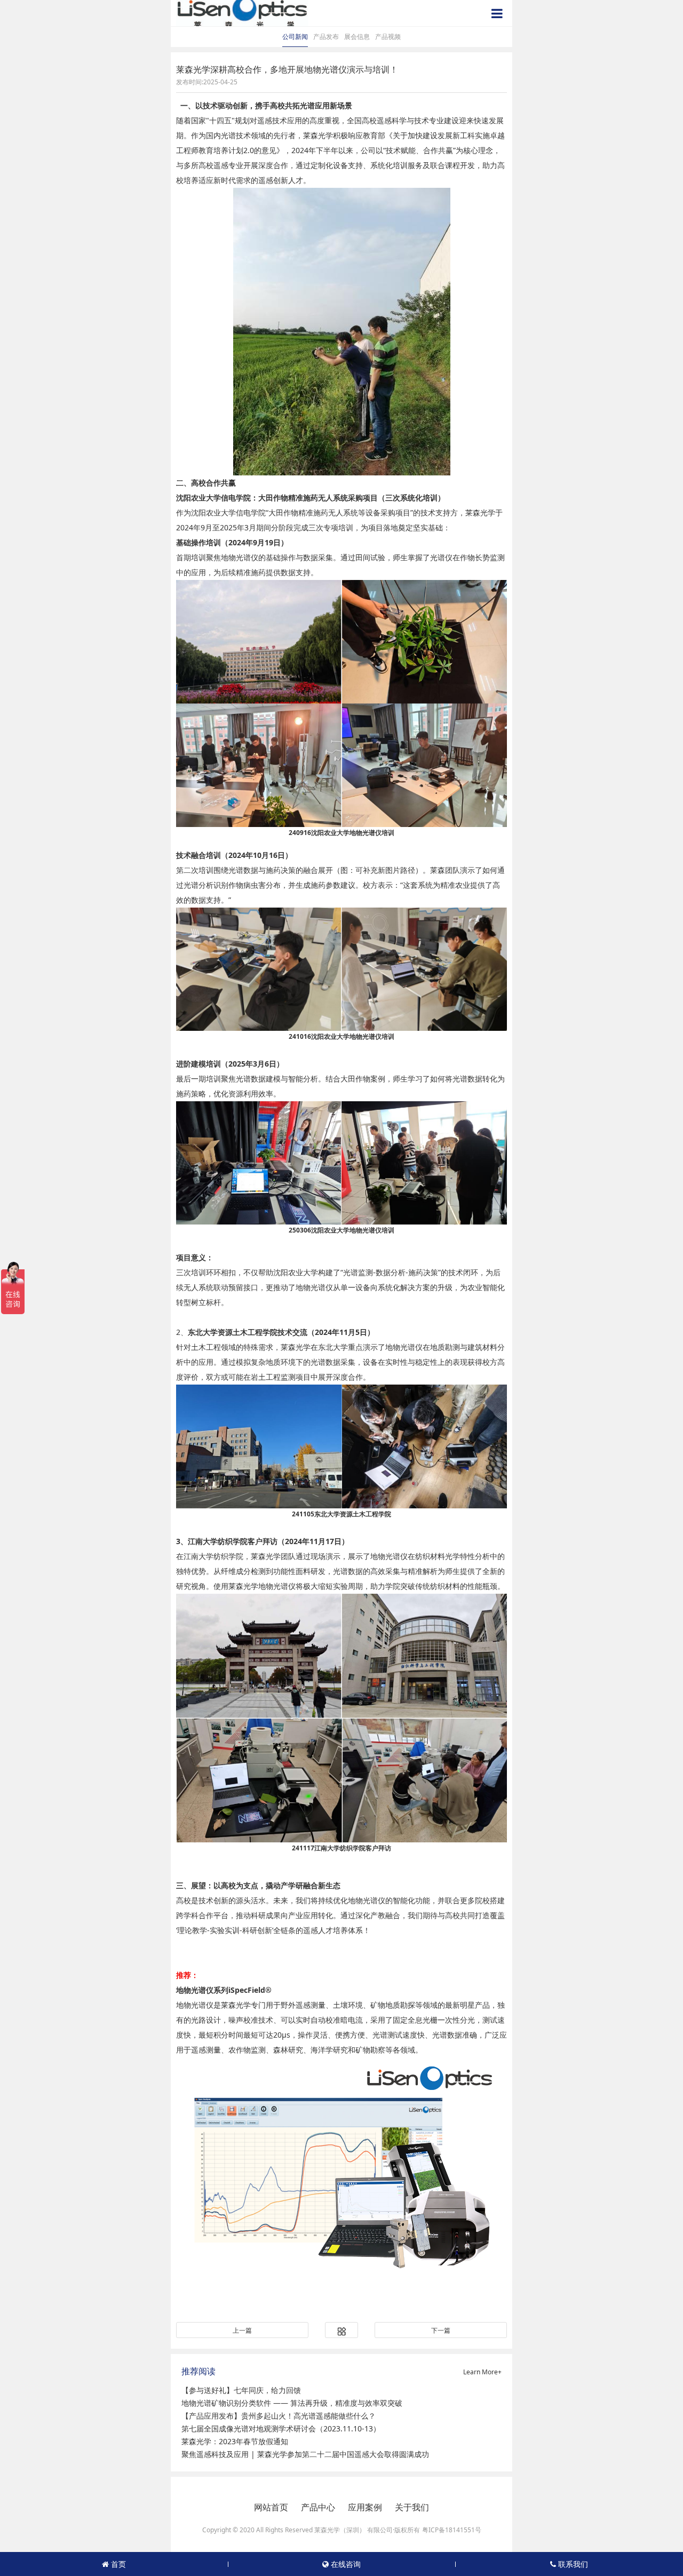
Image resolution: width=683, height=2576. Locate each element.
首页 (117, 2564)
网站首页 (271, 2507)
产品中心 (318, 2507)
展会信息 (357, 37)
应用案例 (365, 2507)
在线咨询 (345, 2564)
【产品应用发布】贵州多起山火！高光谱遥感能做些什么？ (279, 2416)
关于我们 (412, 2507)
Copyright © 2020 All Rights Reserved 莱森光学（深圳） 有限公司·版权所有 (311, 2530)
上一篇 (242, 2330)
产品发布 (326, 37)
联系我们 (572, 2564)
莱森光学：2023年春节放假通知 (235, 2441)
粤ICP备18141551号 (452, 2530)
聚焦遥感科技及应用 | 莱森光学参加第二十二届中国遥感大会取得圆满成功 (305, 2454)
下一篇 (441, 2330)
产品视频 (388, 37)
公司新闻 (295, 37)
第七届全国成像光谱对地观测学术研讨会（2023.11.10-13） (281, 2428)
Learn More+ (482, 2372)
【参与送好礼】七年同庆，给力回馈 (241, 2390)
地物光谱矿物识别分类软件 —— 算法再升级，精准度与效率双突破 (292, 2403)
